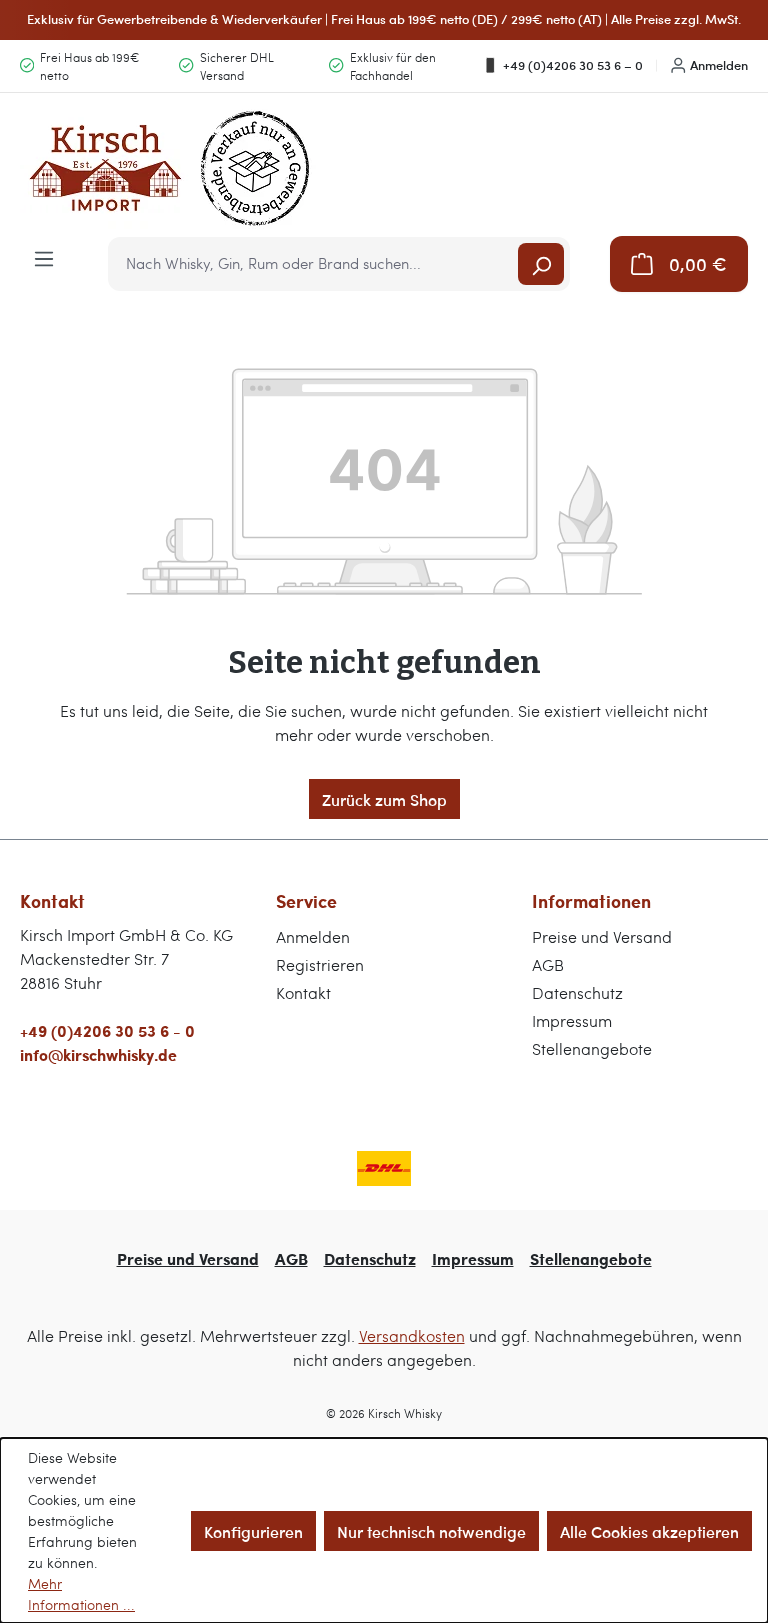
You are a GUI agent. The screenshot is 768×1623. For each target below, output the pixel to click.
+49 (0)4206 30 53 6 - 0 (107, 1030)
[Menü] (44, 257)
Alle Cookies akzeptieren (649, 1531)
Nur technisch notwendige (431, 1531)
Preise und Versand (602, 936)
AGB (548, 964)
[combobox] (314, 264)
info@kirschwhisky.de (98, 1054)
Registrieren (320, 964)
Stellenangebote (592, 1048)
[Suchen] (541, 264)
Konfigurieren (253, 1531)
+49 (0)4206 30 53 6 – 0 (573, 65)
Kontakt (303, 992)
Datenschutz (577, 992)
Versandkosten (412, 1335)
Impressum (572, 1020)
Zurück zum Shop (384, 799)
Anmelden (719, 65)
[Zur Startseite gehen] (170, 168)
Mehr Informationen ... (81, 1594)
